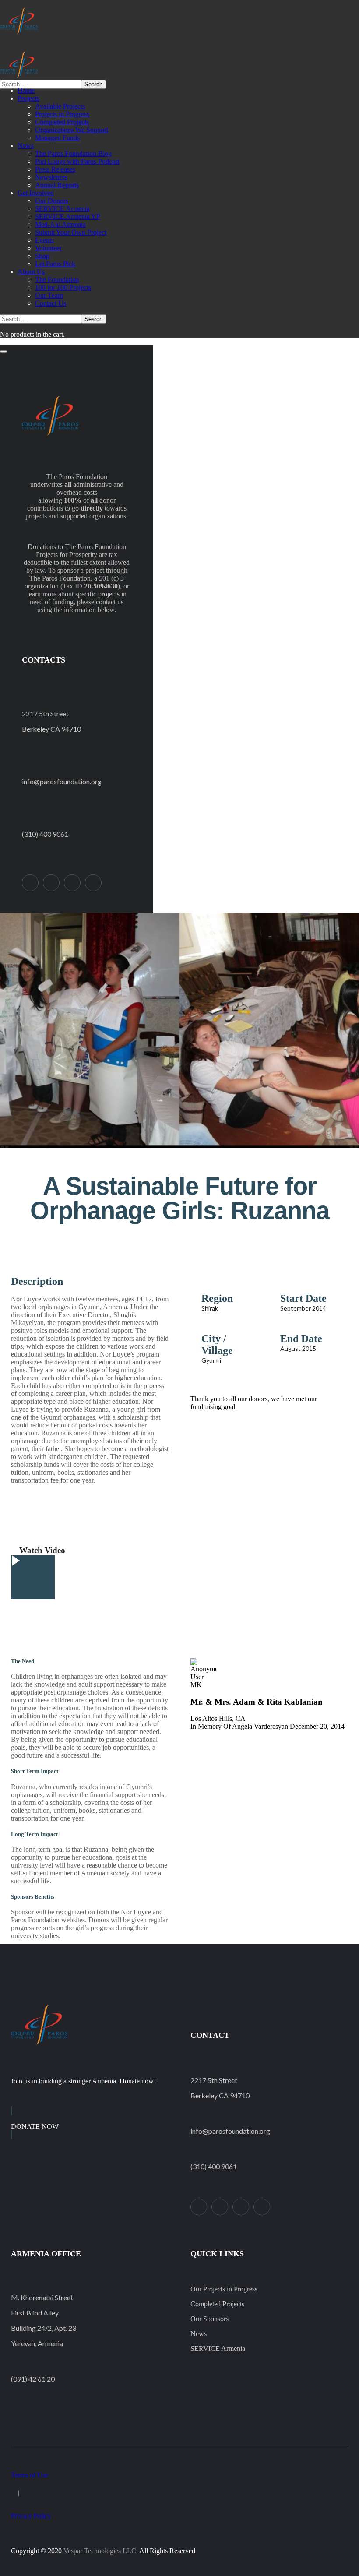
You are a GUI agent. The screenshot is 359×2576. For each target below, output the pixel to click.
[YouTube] (262, 2207)
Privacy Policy (31, 2516)
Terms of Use (30, 2475)
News (199, 2334)
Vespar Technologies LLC (100, 2551)
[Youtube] (93, 883)
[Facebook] (51, 883)
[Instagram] (72, 883)
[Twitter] (30, 883)
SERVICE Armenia (218, 2349)
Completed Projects (217, 2304)
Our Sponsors (209, 2319)
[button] (179, 1259)
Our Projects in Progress (224, 2289)
